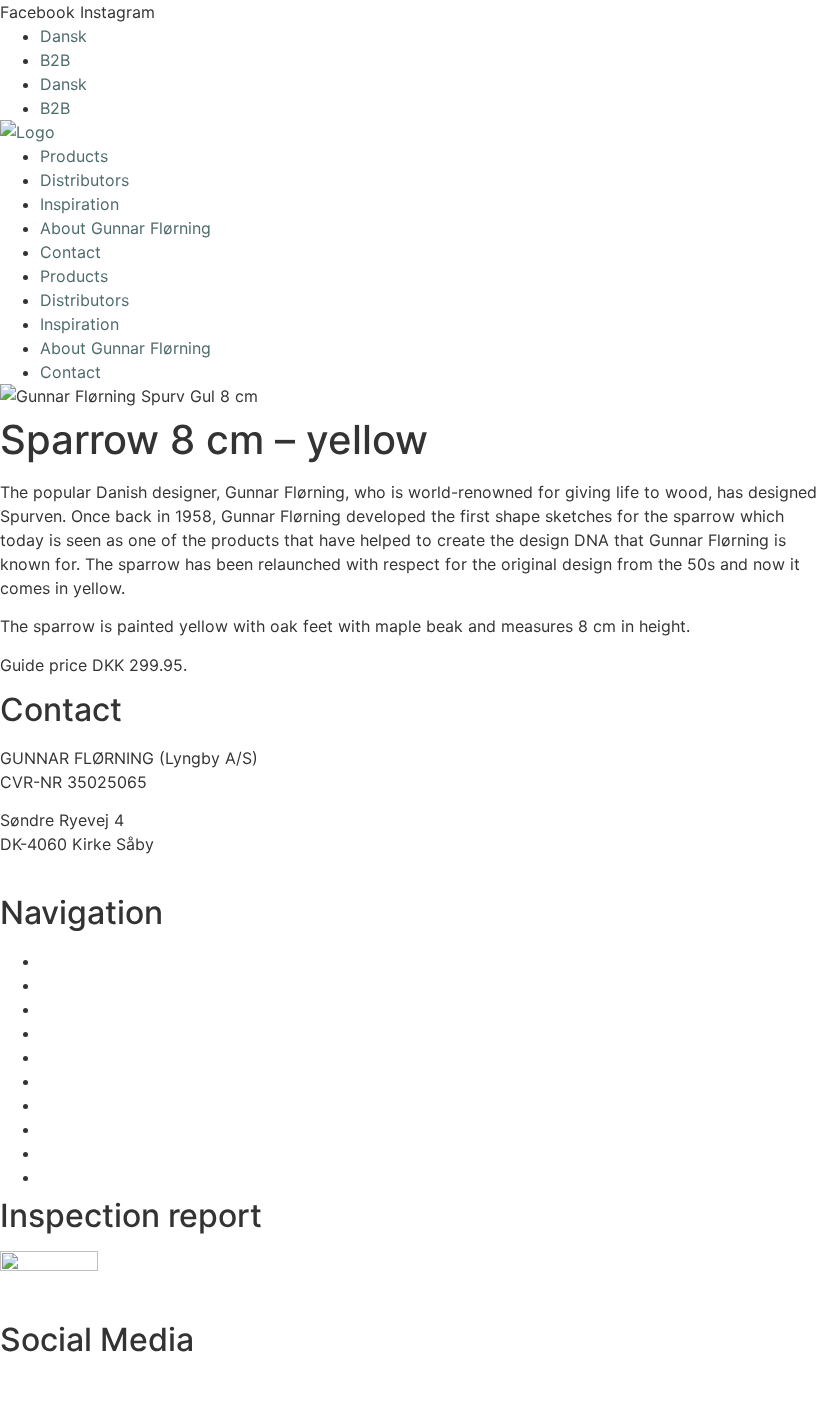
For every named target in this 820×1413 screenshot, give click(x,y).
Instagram (37, 1387)
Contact (70, 252)
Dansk (63, 36)
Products (74, 156)
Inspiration (79, 204)
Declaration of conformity (98, 1294)
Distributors (84, 180)
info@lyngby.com (65, 868)
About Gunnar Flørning (125, 228)
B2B (55, 60)
